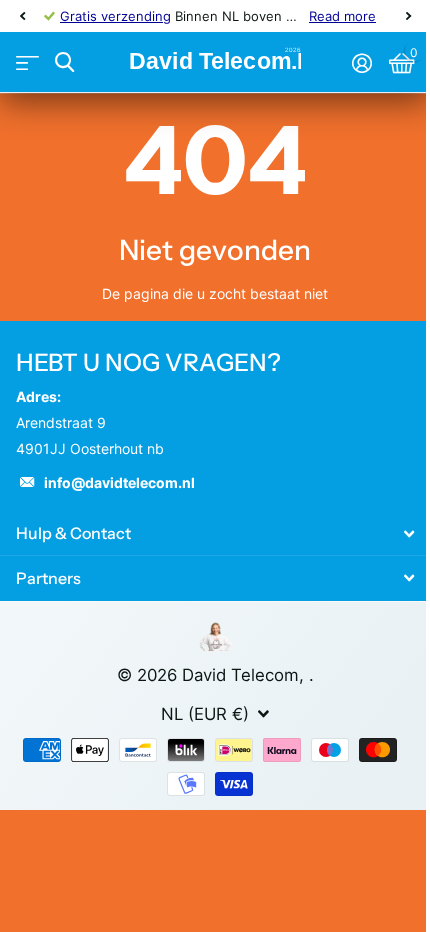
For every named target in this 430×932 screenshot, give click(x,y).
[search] (64, 62)
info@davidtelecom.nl (119, 482)
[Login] (361, 63)
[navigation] (22, 16)
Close (215, 533)
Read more (342, 16)
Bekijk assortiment (27, 62)
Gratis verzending (115, 16)
